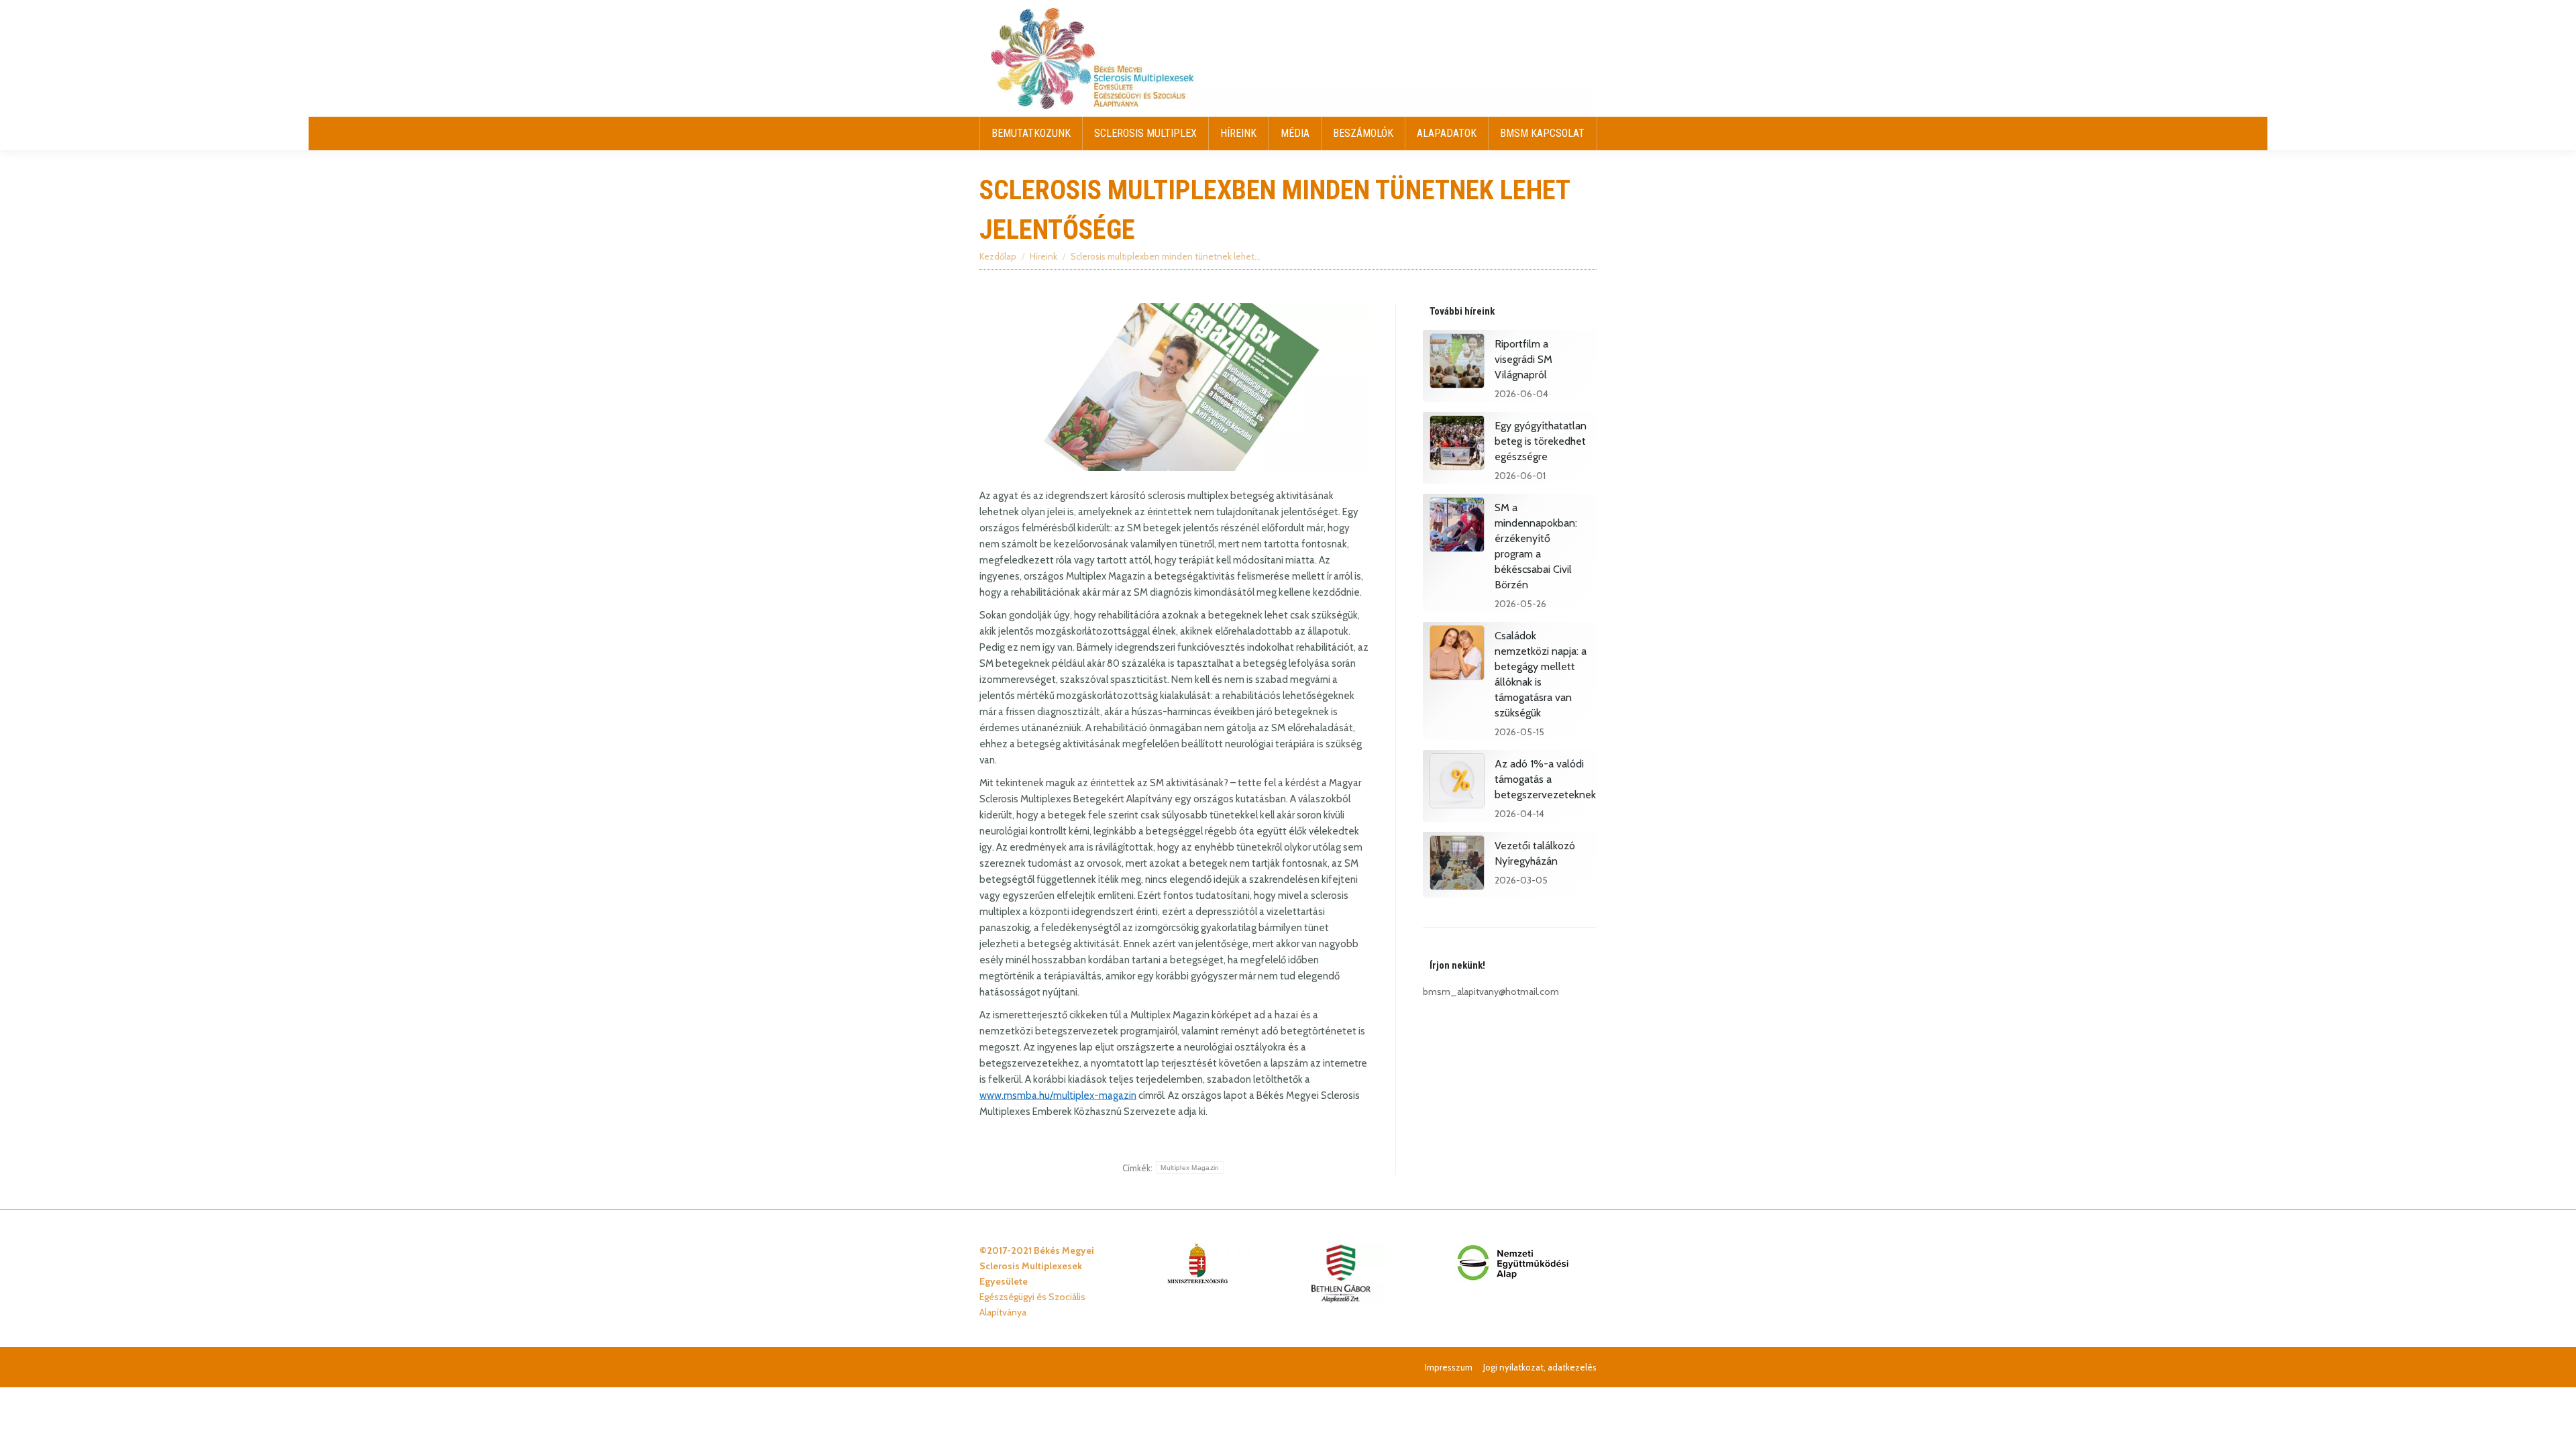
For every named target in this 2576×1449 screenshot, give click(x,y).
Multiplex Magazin (1190, 1168)
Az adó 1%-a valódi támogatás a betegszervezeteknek (1545, 779)
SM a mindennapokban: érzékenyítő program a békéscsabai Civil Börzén (1536, 546)
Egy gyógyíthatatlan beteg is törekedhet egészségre (1541, 441)
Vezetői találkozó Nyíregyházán (1535, 853)
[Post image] (1457, 363)
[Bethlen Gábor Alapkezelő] (1340, 1300)
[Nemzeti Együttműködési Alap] (1513, 1280)
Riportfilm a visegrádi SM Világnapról (1523, 359)
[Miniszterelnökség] (1197, 1280)
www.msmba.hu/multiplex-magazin (1058, 1095)
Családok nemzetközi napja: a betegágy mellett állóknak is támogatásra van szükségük (1541, 674)
